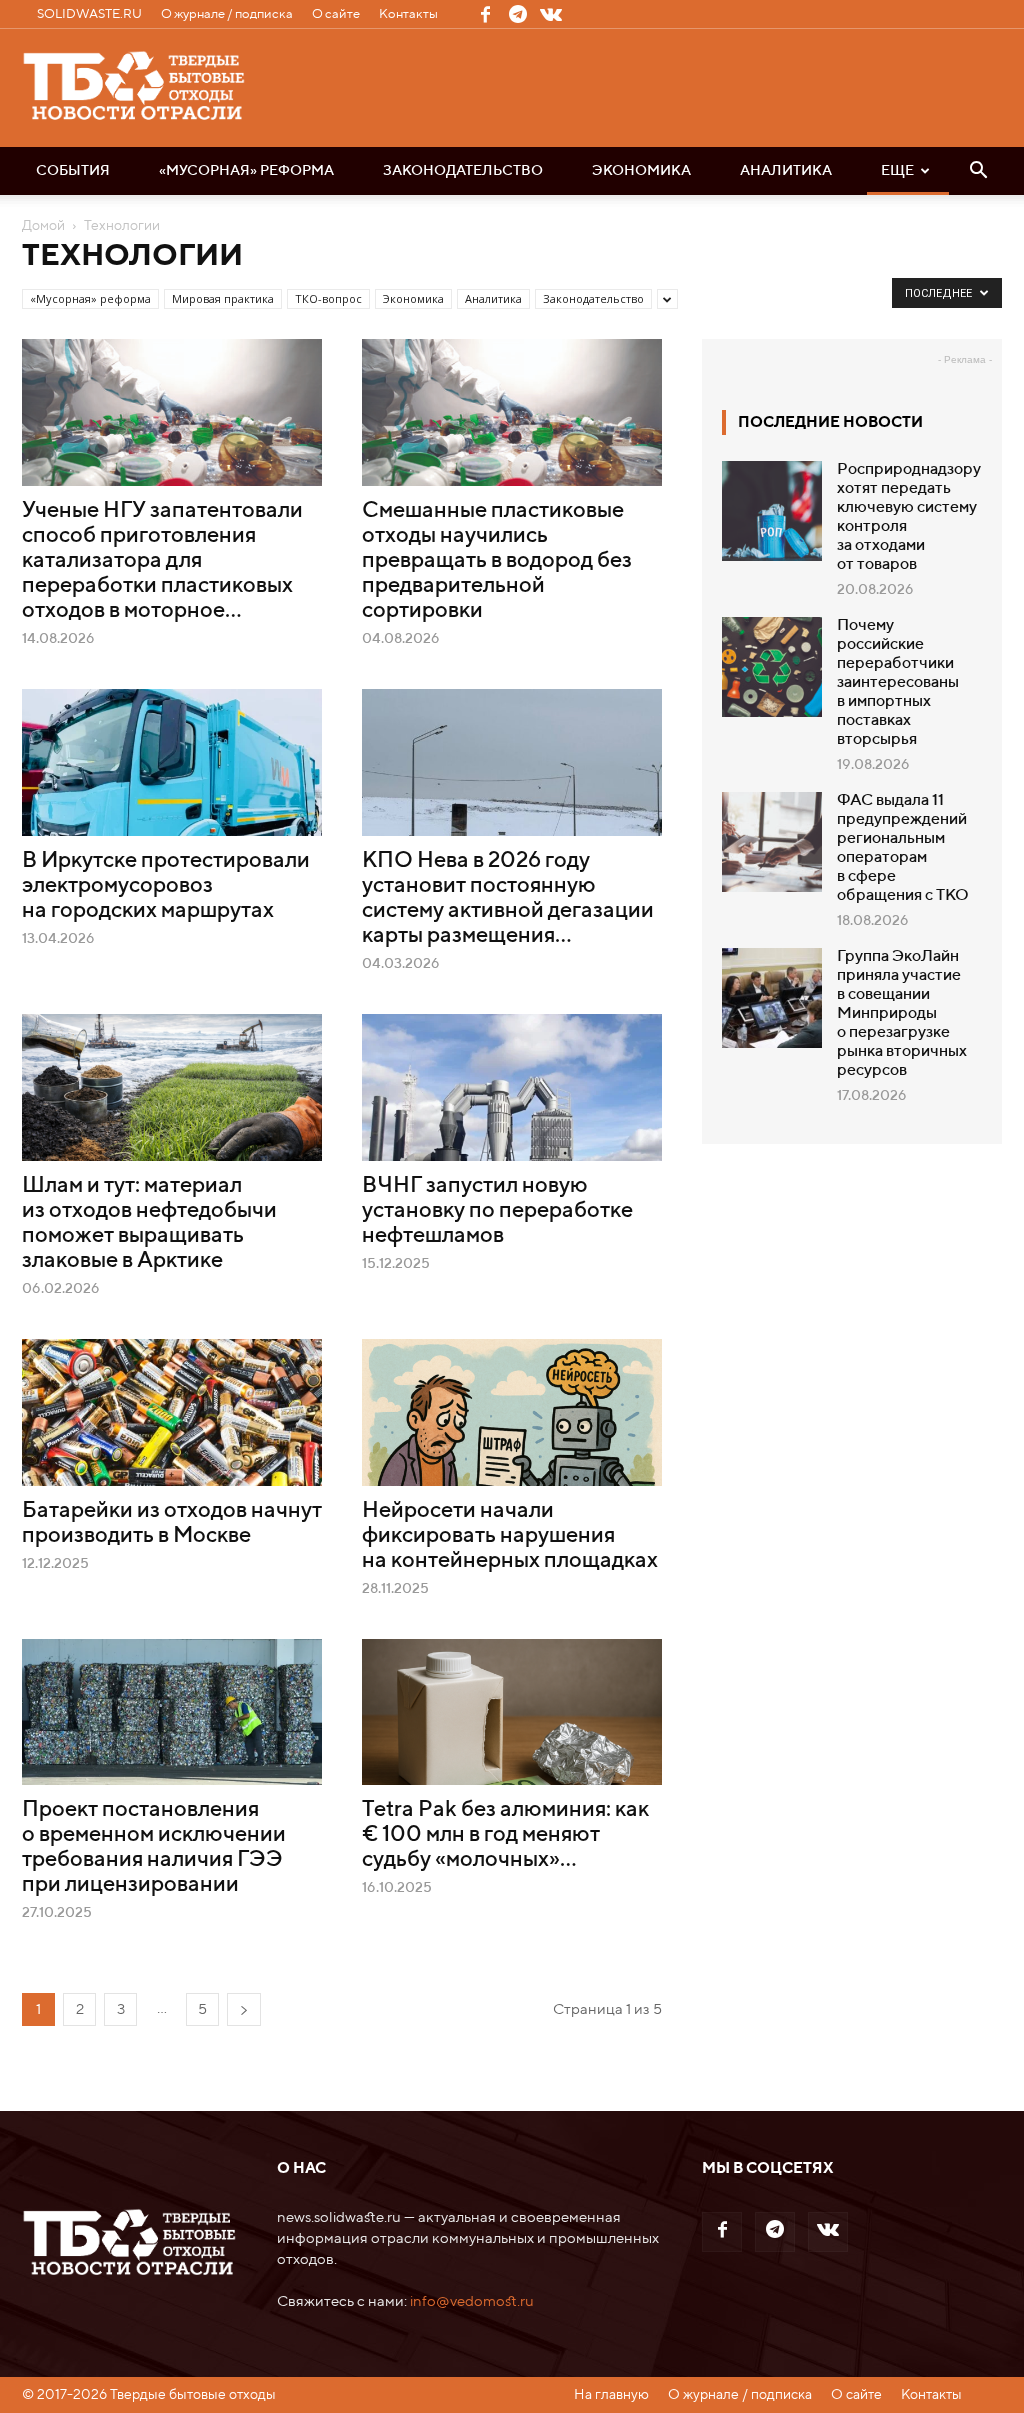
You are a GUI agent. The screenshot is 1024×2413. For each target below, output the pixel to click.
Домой (43, 226)
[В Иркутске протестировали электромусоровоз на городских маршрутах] (172, 762)
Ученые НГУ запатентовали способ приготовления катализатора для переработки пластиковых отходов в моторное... (162, 561)
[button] (978, 172)
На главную (611, 2395)
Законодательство (463, 171)
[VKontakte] (551, 14)
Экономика (641, 171)
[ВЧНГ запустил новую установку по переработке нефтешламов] (512, 1087)
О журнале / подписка (227, 14)
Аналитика (786, 171)
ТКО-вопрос (328, 298)
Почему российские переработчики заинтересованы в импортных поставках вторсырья (898, 683)
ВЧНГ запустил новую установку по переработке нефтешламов (497, 1211)
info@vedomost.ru (472, 2301)
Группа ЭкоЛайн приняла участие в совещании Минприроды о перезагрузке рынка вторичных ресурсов (902, 1014)
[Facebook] (485, 14)
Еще (897, 171)
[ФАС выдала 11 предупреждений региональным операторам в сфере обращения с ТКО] (772, 842)
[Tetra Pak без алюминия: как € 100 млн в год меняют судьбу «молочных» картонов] (512, 1712)
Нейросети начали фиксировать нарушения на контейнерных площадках (510, 1536)
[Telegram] (518, 14)
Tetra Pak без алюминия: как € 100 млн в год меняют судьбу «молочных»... (505, 1835)
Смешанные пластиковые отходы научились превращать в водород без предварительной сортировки (497, 561)
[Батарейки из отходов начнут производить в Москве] (172, 1412)
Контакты (408, 14)
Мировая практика (223, 298)
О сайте (336, 14)
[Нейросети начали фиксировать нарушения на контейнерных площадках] (512, 1412)
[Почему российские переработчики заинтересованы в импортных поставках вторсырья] (772, 667)
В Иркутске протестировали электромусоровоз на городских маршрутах (166, 886)
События (73, 171)
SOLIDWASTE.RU (89, 14)
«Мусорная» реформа (246, 171)
